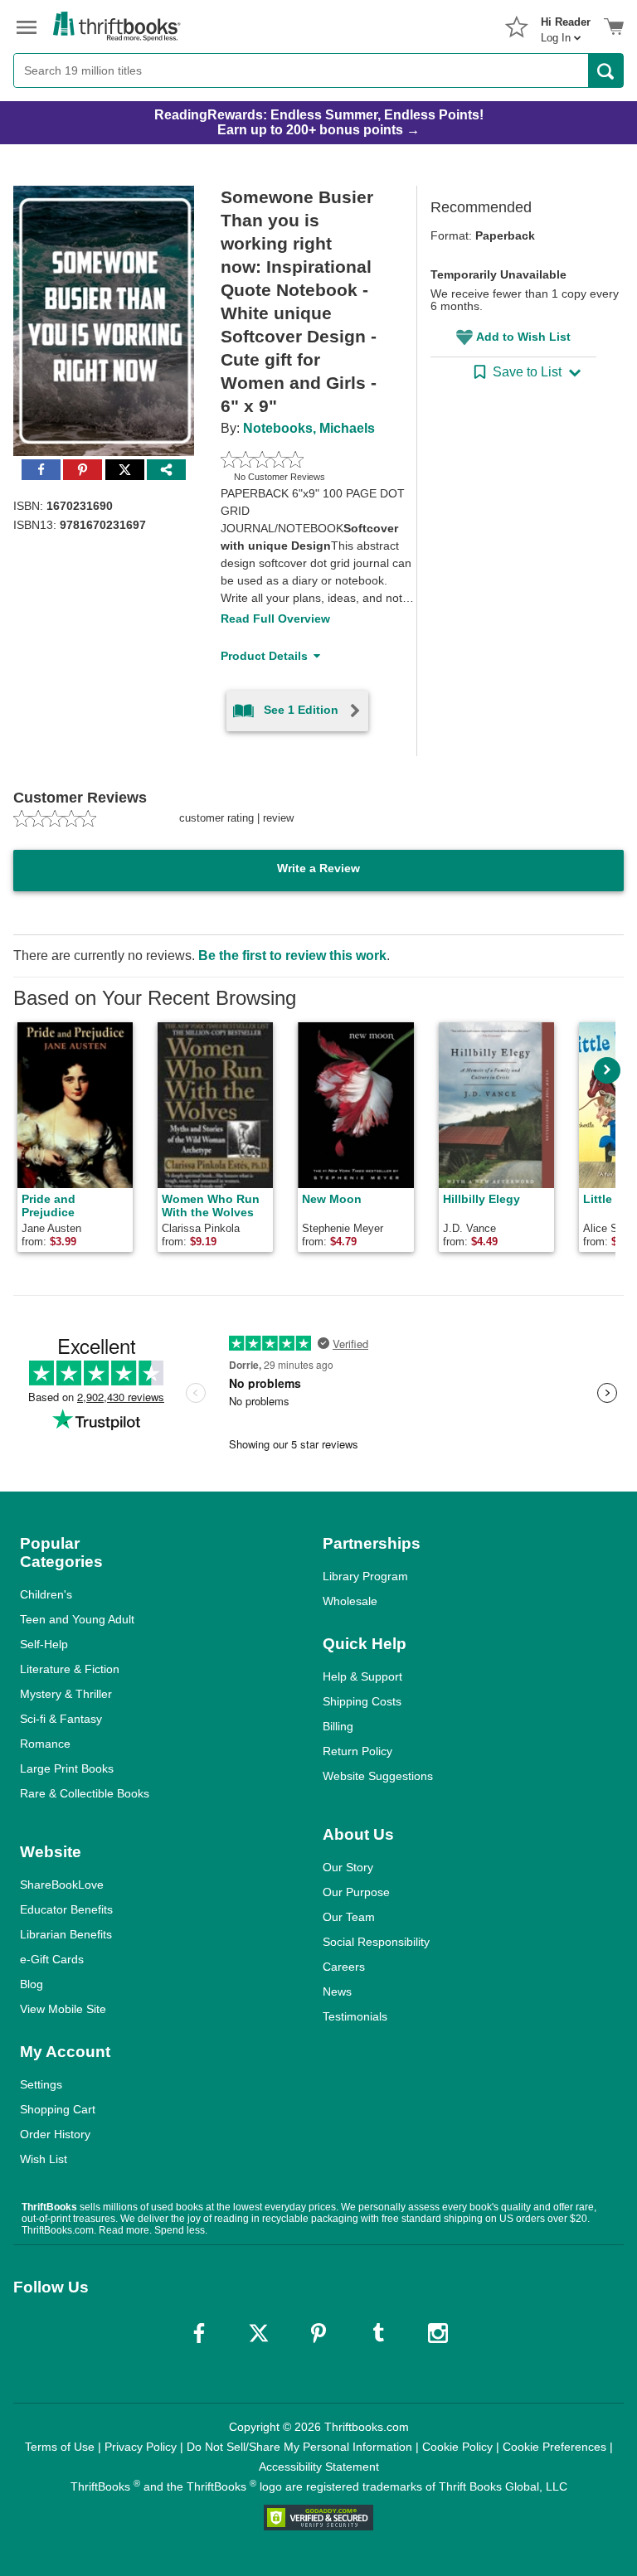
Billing (338, 1726)
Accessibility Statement (319, 2467)
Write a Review (318, 868)
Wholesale (350, 1601)
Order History (55, 2134)
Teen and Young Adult (77, 1619)
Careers (344, 1967)
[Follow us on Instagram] (438, 2333)
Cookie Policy (457, 2447)
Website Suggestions (378, 1776)
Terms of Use (60, 2447)
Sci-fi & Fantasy (61, 1719)
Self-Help (44, 1644)
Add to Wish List (523, 337)
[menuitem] (566, 25)
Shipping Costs (362, 1701)
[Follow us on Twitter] (259, 2333)
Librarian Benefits (66, 1934)
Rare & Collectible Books (85, 1793)
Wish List (44, 2159)
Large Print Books (67, 1768)
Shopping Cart (58, 2109)
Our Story (348, 1867)
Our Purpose (356, 1892)
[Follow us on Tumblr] (378, 2333)
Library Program (365, 1576)
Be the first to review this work (292, 956)
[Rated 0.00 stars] (299, 459)
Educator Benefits (66, 1909)
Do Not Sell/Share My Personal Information (299, 2447)
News (337, 1991)
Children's (46, 1594)
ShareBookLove (62, 1885)
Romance (45, 1744)
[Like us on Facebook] (199, 2333)
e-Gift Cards (52, 1959)
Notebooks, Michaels (309, 428)
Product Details (264, 656)
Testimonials (355, 2016)
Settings (41, 2084)
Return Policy (357, 1751)
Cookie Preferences (554, 2447)
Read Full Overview (275, 619)
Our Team (349, 1917)
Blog (32, 1984)
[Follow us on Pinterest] (318, 2333)
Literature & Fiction (70, 1669)
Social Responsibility (376, 1942)
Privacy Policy (141, 2447)
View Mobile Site (63, 2009)
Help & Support (362, 1676)
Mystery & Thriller (66, 1694)
